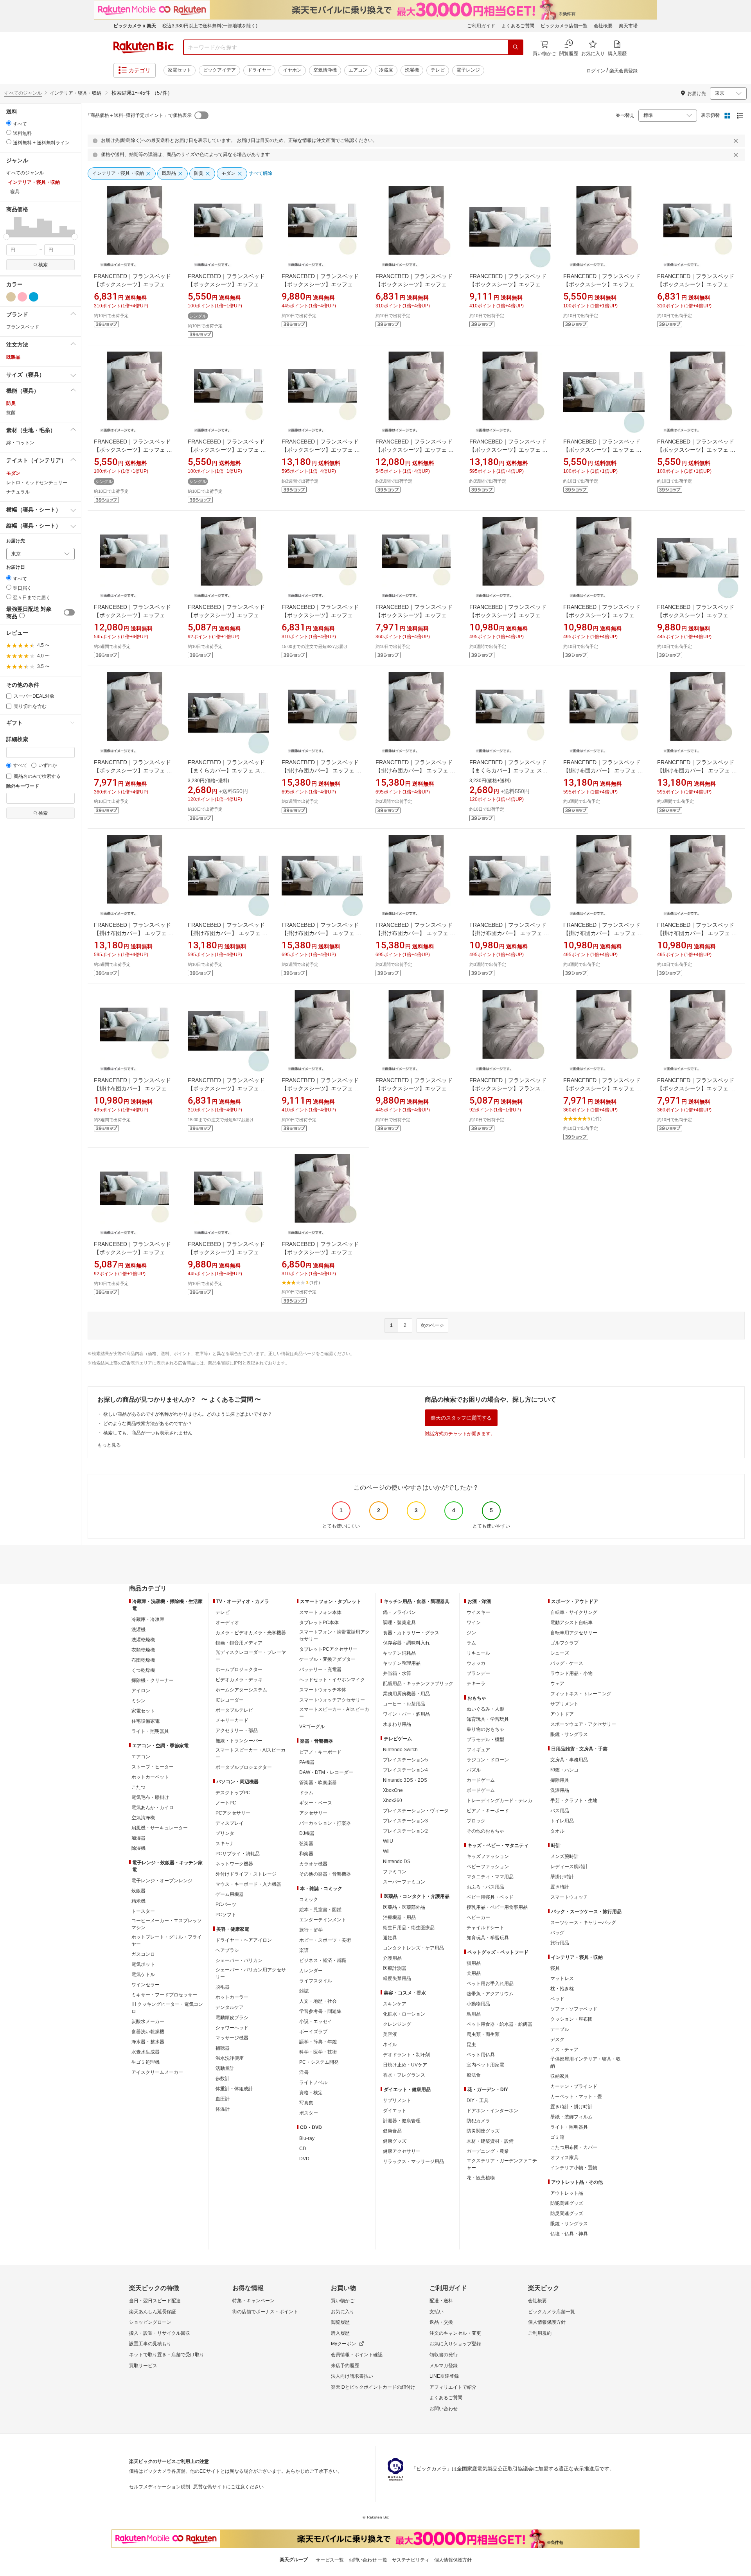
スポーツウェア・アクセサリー (583, 1724)
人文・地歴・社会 (318, 2001)
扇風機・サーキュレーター (160, 1828)
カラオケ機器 (313, 1864)
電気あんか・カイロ (153, 1808)
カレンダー (311, 1971)
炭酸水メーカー (148, 2021)
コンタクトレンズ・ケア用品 (413, 1948)
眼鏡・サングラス (569, 1734)
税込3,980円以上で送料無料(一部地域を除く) (210, 26)
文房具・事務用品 (569, 1760)
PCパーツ (226, 1905)
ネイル (390, 2045)
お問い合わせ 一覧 (368, 2560)
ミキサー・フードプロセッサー (164, 1995)
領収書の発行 (444, 2355)
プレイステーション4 (405, 1770)
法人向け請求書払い (352, 2376)
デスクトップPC (233, 1793)
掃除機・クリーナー (153, 1680)
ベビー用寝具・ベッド (490, 1897)
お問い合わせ (444, 2409)
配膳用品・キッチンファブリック (418, 1684)
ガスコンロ (143, 1954)
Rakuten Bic (144, 47)
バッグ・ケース (567, 1663)
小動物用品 (478, 2004)
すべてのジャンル (23, 93)
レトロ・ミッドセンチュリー (37, 483)
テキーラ (476, 1684)
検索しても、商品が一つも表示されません (148, 1433)
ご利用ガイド (481, 26)
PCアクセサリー (233, 1813)
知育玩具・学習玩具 (488, 1719)
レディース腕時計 (569, 1867)
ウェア (557, 1684)
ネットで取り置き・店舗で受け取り (167, 2355)
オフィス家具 (564, 2158)
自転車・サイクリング (574, 1612)
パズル (474, 1770)
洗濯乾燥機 (143, 1640)
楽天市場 (628, 26)
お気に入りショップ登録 (455, 2344)
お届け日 (16, 567)
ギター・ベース (316, 1803)
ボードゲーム (481, 1790)
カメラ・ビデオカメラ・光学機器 (251, 1633)
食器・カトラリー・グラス (411, 1633)
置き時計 (560, 1887)
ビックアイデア (219, 70)
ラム (471, 1643)
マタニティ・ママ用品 (490, 1877)
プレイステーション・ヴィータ (416, 1811)
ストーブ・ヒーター (153, 1767)
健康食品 (392, 2131)
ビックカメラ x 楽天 (135, 26)
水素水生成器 (146, 2052)
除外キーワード (23, 786)
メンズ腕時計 (564, 1856)
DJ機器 (307, 1833)
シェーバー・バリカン (239, 1960)
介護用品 (392, 1958)
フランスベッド (23, 327)
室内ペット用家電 (485, 2065)
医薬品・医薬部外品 (404, 1907)
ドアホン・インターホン (492, 2111)
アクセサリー (313, 1813)
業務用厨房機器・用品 (406, 1694)
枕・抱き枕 (562, 1989)
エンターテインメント (323, 1920)
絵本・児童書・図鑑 (320, 1910)
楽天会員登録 (623, 71)
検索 (43, 265)
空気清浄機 (325, 70)
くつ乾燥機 (143, 1670)
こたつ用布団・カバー (574, 2147)
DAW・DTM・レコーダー (326, 1772)
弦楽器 (306, 1844)
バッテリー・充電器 (320, 1669)
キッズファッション (488, 1856)
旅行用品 (560, 1943)
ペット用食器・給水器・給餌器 (499, 2024)
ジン (471, 1633)
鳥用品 (474, 2014)
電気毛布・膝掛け (150, 1797)
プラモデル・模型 (485, 1739)
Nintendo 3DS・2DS (405, 1780)
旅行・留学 (311, 1930)
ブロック (476, 1821)
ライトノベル (313, 2082)
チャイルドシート (485, 1928)
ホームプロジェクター (239, 1669)
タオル (557, 1831)
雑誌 (304, 1991)
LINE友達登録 (444, 2376)
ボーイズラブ (313, 2032)
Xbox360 (393, 1801)
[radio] (9, 123)
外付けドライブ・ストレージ (246, 1874)
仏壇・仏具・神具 (569, 2234)
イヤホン (292, 70)
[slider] (6, 237)
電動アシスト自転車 (571, 1623)
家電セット (180, 70)
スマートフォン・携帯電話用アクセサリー (334, 1635)
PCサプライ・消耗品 (238, 1854)
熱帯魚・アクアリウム (490, 1994)
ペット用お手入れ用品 (490, 1984)
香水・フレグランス (404, 2075)
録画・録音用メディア (239, 1643)
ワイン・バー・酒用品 (406, 1714)
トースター (143, 1911)
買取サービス (143, 2366)
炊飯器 (138, 1891)
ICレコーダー (230, 1700)
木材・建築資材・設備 (490, 2141)
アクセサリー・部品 (237, 1730)
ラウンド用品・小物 (571, 1673)
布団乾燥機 (143, 1660)
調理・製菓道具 (399, 1623)
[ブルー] (34, 297)
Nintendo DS (397, 1862)
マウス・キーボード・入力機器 (248, 1884)
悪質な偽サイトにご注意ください (228, 2487)
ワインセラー (146, 1985)
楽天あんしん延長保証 (153, 2312)
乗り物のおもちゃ (485, 1729)
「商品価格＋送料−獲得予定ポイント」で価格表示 (139, 115)
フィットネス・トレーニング (581, 1694)
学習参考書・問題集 (320, 2011)
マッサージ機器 (232, 2038)
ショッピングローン (150, 2322)
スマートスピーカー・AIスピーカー (251, 1754)
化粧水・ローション (404, 2014)
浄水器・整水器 (148, 2042)
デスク (557, 2039)
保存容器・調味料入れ (406, 1643)
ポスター (309, 2113)
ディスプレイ (230, 1823)
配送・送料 (441, 2301)
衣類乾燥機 (143, 1650)
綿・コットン (20, 443)
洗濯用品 (560, 1790)
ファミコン (395, 1872)
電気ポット (143, 1964)
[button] (10, 227)
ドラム (306, 1793)
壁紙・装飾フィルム (571, 2117)
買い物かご (343, 2301)
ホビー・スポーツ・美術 (325, 1940)
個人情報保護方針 (547, 2322)
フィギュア (478, 1750)
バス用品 (560, 1811)
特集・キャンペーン (253, 2301)
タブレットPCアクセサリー (328, 1649)
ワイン (474, 1623)
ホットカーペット (150, 1777)
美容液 (390, 2034)
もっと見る (109, 1445)
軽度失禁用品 (397, 1978)
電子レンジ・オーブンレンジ (162, 1881)
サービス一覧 (330, 2560)
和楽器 (306, 1854)
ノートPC (226, 1803)
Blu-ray (307, 2138)
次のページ (432, 1325)
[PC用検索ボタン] (516, 47)
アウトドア (562, 1714)
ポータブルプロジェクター (244, 1767)
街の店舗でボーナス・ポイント (265, 2312)
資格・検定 (311, 2093)
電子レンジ (468, 70)
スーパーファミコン (404, 1882)
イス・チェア (564, 2050)
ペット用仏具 (481, 2055)
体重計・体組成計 (234, 2089)
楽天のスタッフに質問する (461, 1418)
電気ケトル (143, 1975)
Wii (386, 1851)
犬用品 (474, 1973)
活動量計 (225, 2068)
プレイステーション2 (405, 1831)
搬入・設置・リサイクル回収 (160, 2333)
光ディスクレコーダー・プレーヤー (251, 1656)
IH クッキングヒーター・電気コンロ (167, 2008)
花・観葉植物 (481, 2178)
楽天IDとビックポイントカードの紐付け (373, 2387)
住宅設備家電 (146, 1721)
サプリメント (397, 2100)
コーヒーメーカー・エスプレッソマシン (167, 1924)
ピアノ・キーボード (320, 1752)
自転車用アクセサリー (574, 1633)
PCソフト (226, 1915)
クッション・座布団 (571, 2019)
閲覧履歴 (340, 2322)
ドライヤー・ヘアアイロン (244, 1940)
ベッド (557, 1999)
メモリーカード (232, 1720)
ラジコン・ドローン (488, 1760)
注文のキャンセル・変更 (455, 2333)
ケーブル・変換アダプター (327, 1659)
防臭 (11, 403)
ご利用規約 (540, 2333)
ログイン (596, 71)
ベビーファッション (488, 1867)
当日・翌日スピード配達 (155, 2301)
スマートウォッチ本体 (323, 1690)
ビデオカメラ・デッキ (239, 1680)
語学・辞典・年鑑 (318, 2042)
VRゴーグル (312, 1727)
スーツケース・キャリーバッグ (583, 1923)
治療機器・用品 (399, 1917)
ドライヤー (259, 70)
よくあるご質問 (518, 26)
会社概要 (603, 26)
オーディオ (227, 1623)
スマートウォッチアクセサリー (332, 1700)
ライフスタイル (316, 1981)
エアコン (358, 70)
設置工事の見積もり (150, 2344)
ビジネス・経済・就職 (323, 1960)
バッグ (557, 1933)
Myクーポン (343, 2344)
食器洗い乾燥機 (148, 2032)
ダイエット (395, 2111)
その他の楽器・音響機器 (325, 1874)
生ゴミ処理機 (146, 2062)
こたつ (138, 1787)
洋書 (304, 2072)
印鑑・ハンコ (564, 1770)
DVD (304, 2159)
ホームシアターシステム (241, 1690)
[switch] (69, 612)
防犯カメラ (478, 2121)
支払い (437, 2312)
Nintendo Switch (400, 1750)
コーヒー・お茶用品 (404, 1704)
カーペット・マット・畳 (576, 2097)
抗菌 (11, 413)
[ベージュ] (11, 297)
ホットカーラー (232, 1997)
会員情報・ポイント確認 (357, 2355)
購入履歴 (340, 2333)
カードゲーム (481, 1780)
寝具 (555, 1968)
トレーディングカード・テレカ (499, 1801)
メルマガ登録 (444, 2366)
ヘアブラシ (227, 1950)
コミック (309, 1899)
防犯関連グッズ (567, 2203)
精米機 (138, 1901)
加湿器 (138, 1838)
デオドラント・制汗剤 (406, 2055)
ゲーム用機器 (230, 1894)
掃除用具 (560, 1780)
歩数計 (223, 2079)
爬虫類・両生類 (483, 2034)
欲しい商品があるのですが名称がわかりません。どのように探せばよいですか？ (188, 1414)
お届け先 (16, 541)
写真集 (306, 2103)
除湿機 (138, 1848)
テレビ (438, 70)
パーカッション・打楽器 (325, 1823)
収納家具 (560, 2076)
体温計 (223, 2109)
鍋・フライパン (399, 1612)
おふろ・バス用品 (485, 1887)
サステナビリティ (411, 2560)
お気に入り (343, 2312)
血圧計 (223, 2099)
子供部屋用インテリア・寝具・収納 (586, 2063)
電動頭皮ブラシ (232, 2018)
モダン (13, 473)
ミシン (138, 1701)
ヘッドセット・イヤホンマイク (332, 1680)
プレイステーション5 (405, 1760)
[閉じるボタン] (737, 141)
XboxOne (393, 1790)
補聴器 (223, 2048)
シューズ (560, 1653)
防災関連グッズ (483, 2131)
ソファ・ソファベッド (574, 2009)
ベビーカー (478, 1917)
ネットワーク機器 (234, 1864)
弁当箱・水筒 (397, 1673)
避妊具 (390, 1938)
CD (303, 2149)
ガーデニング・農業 (488, 2151)
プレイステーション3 (405, 1821)
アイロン (141, 1691)
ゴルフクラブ (564, 1643)
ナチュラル (18, 492)
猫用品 (474, 1963)
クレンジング (397, 2024)
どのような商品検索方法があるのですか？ (148, 1424)
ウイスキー (478, 1612)
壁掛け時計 (562, 1877)
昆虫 (471, 2045)
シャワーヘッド (232, 2028)
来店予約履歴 (345, 2366)
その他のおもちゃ (485, 1831)
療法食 (474, 2075)
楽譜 (304, 1950)
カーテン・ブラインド (574, 2086)
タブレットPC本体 (319, 1623)
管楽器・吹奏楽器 (318, 1783)
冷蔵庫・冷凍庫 (148, 1619)
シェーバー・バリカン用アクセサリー (251, 1973)
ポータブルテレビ (234, 1710)
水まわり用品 (397, 1724)
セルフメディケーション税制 (160, 2487)
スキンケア (395, 2004)
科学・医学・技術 (318, 2052)
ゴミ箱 (557, 2137)
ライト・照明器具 (150, 1731)
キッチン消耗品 (399, 1653)
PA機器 (307, 1762)
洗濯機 (412, 70)
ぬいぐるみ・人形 (485, 1709)
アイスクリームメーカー (157, 2072)
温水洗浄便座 (230, 2058)
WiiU (388, 1841)
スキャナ (225, 1844)
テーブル (560, 2029)
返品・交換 (441, 2322)
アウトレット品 (567, 2193)
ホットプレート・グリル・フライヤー (167, 1941)
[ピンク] (22, 297)
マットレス (562, 1978)
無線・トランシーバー (239, 1741)
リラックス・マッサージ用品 (413, 2161)
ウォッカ (476, 1663)
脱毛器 (223, 1987)
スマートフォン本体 (320, 1612)
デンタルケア (230, 2007)
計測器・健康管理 (402, 2121)
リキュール (478, 1653)
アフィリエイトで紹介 (453, 2387)
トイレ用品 (562, 1821)
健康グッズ (395, 2141)
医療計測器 (395, 1968)
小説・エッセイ (316, 2021)
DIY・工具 (478, 2100)
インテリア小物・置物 (574, 2168)
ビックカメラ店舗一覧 (564, 26)
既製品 (13, 357)
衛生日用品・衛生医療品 (409, 1928)
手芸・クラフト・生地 (574, 1801)
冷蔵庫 (386, 70)
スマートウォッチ (569, 1897)
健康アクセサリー (402, 2151)
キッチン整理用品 (402, 1663)
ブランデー (478, 1673)
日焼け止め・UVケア (405, 2065)
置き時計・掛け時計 (571, 2107)
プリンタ (225, 1833)
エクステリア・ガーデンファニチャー (502, 2164)
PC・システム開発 (319, 2062)
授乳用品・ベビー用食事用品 (497, 1907)
